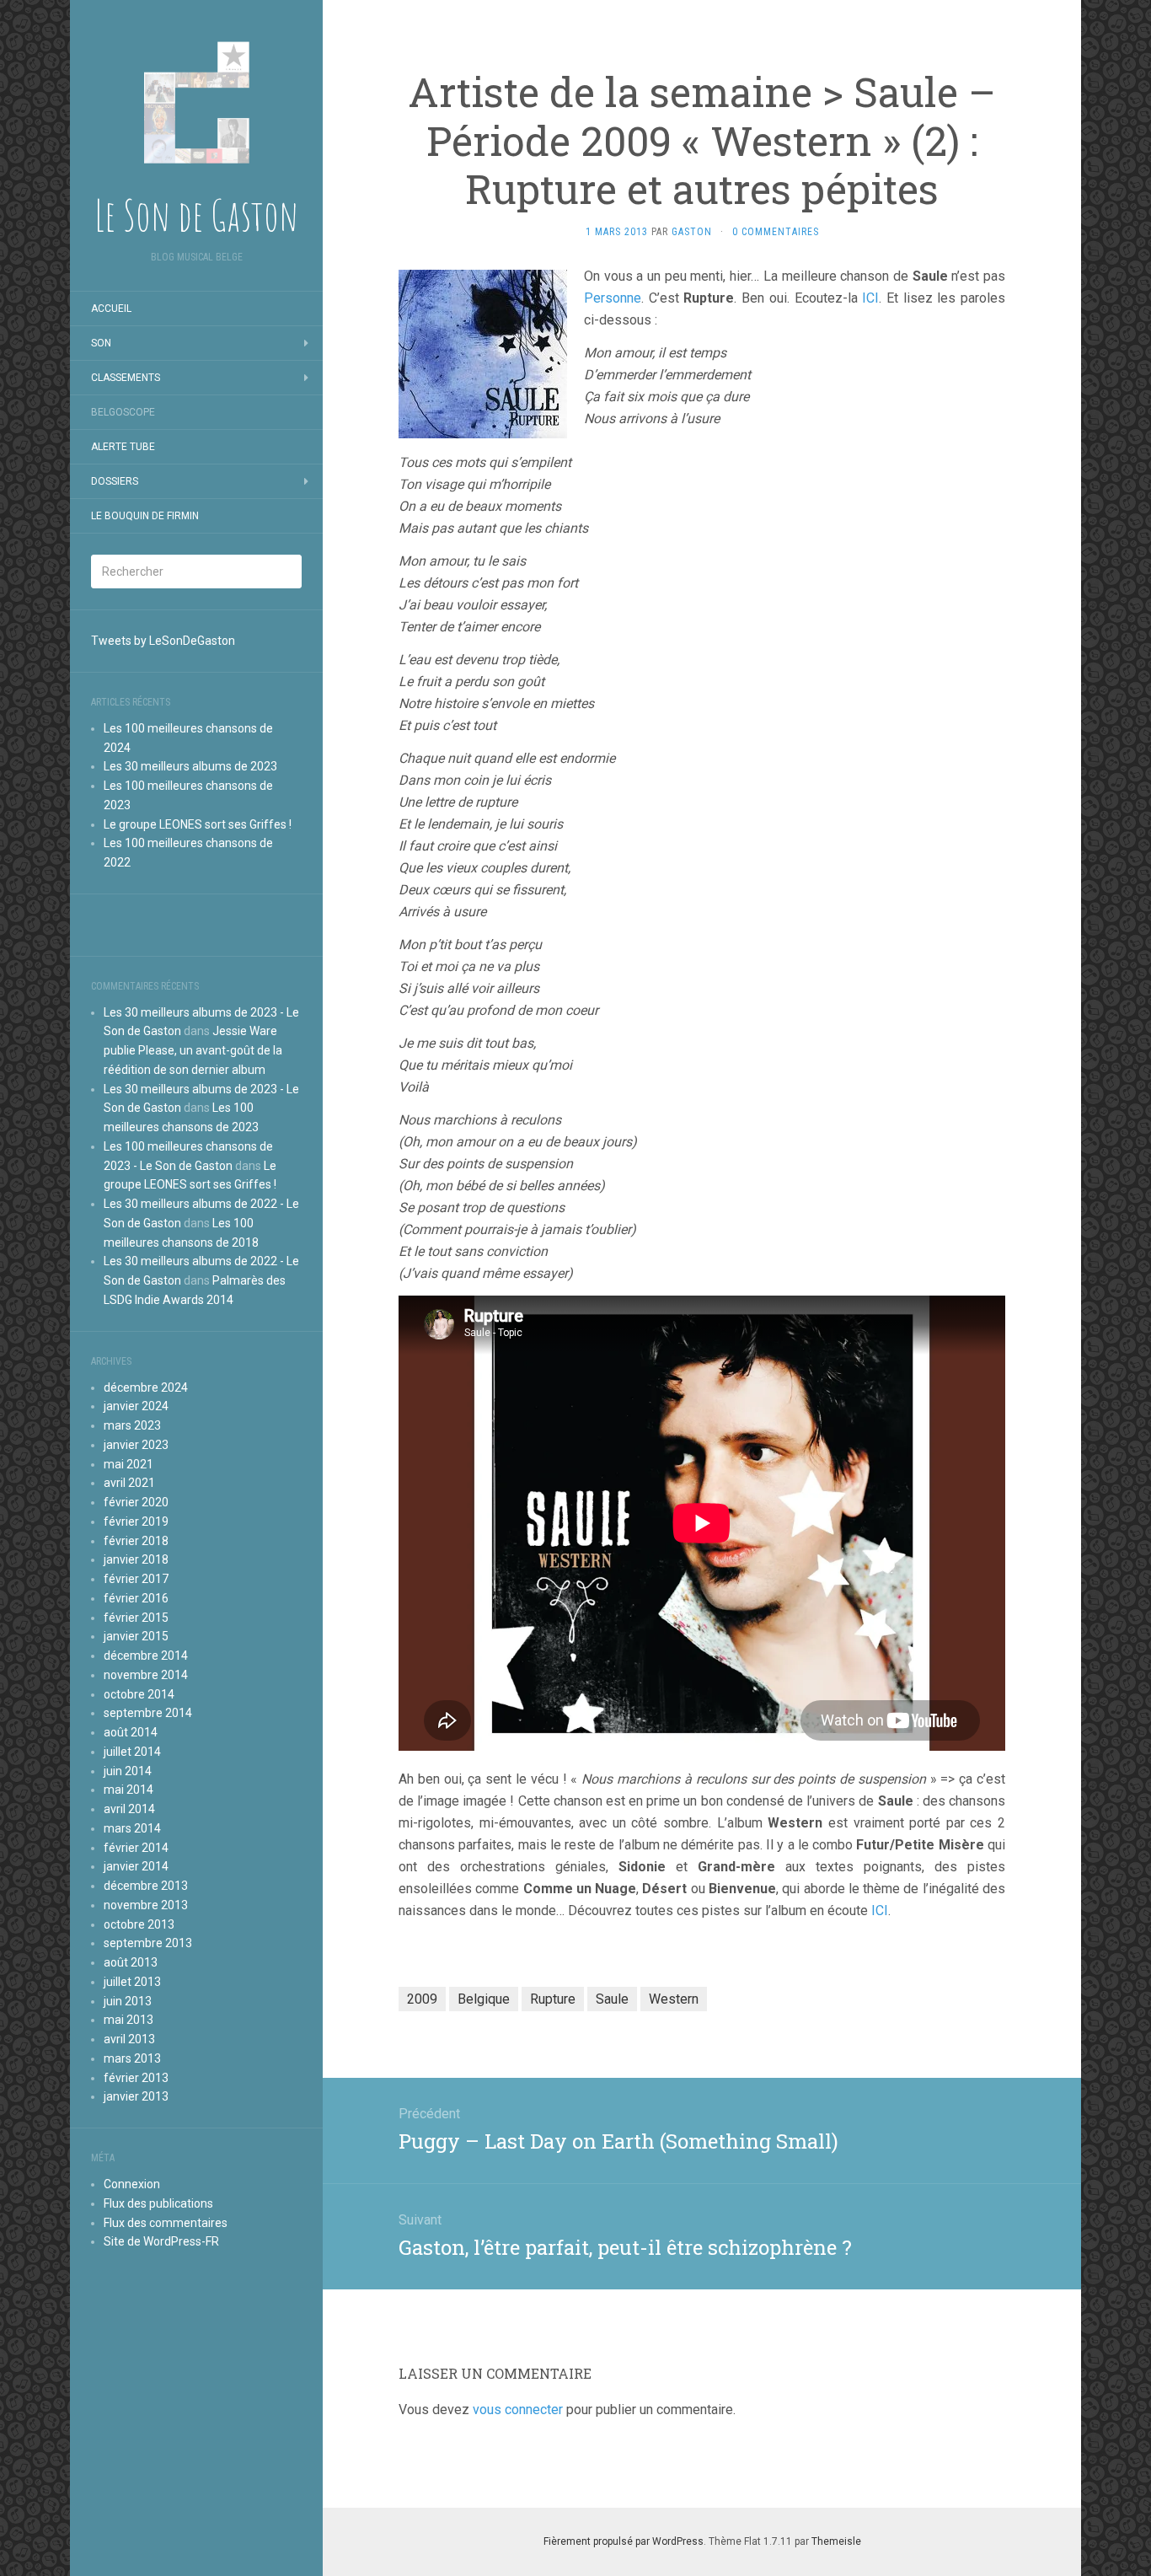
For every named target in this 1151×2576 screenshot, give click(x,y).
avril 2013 (129, 2039)
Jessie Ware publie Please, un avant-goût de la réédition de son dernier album (193, 1050)
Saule (612, 1999)
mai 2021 (128, 1464)
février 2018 (136, 1541)
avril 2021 (129, 1483)
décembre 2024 (146, 1387)
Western (674, 1999)
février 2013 (136, 2078)
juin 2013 (128, 2001)
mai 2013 (128, 2020)
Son (101, 343)
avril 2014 (129, 1809)
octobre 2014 (139, 1694)
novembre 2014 (146, 1675)
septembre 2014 (148, 1713)
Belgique (484, 1999)
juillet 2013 (132, 1982)
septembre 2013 (148, 1943)
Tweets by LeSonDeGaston (163, 641)
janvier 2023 (136, 1445)
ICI (870, 298)
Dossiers (115, 481)
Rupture (553, 1999)
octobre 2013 (139, 1924)
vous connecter (518, 2410)
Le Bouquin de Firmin (145, 516)
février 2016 (136, 1598)
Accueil (111, 309)
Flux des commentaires (166, 2223)
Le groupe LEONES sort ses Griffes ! (198, 824)
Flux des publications (158, 2203)
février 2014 (136, 1848)
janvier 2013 (136, 2096)
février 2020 (136, 1502)
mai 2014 (128, 1790)
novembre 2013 (146, 1905)
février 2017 (136, 1579)
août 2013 (131, 1962)
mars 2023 (132, 1425)
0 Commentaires (776, 232)
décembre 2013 (146, 1886)
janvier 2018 (136, 1559)
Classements (126, 378)
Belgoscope (123, 412)
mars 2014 (132, 1828)
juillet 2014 (132, 1752)
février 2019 (136, 1521)
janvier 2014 (136, 1866)
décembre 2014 (146, 1656)
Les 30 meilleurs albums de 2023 (190, 766)
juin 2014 (128, 1771)
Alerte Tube (123, 447)
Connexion (132, 2184)
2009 (422, 1999)
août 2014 (131, 1732)
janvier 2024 (136, 1406)
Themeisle (836, 2541)
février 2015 (136, 1618)
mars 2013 (132, 2058)
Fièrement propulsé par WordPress (624, 2541)
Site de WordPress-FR (161, 2241)
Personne (613, 298)
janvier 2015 (136, 1636)
